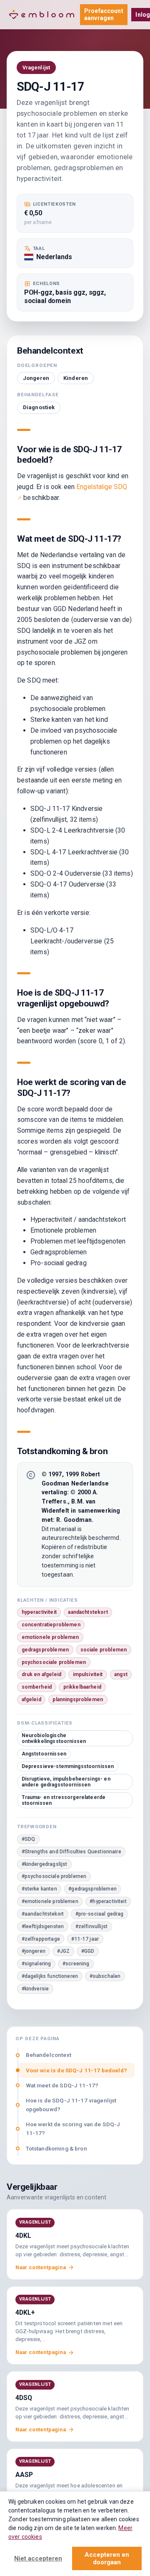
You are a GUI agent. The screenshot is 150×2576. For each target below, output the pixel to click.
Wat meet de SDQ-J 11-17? (62, 2085)
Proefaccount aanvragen (104, 14)
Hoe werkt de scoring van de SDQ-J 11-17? (73, 2129)
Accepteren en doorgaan (107, 2558)
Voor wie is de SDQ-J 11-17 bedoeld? (76, 2070)
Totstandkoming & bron (56, 2148)
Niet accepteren (38, 2558)
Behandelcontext (49, 2055)
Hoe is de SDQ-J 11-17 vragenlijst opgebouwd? (71, 2105)
